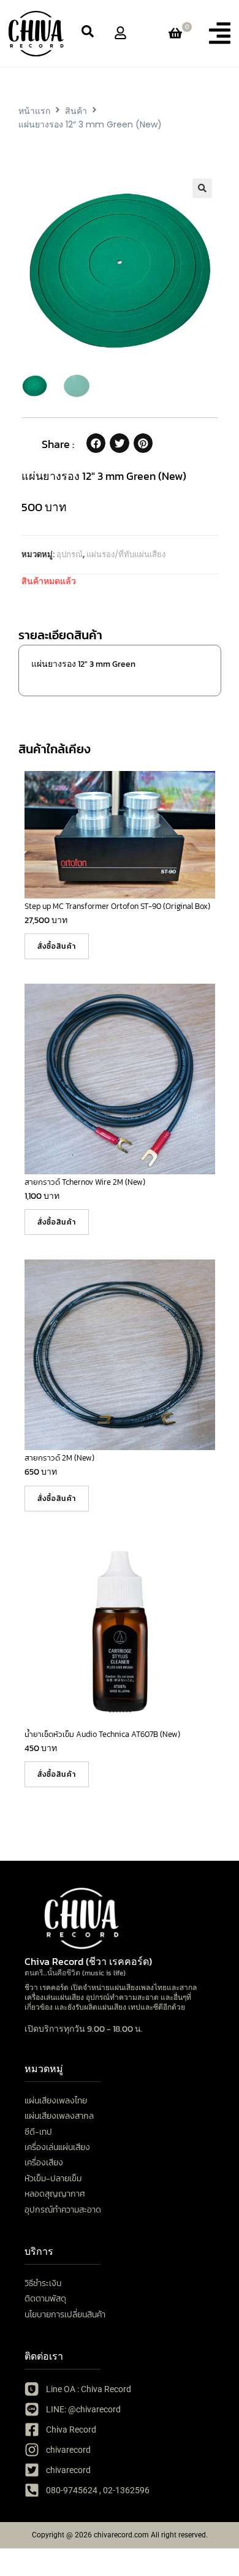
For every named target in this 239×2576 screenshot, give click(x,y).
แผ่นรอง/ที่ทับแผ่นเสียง (126, 554)
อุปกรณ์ (70, 554)
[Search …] (88, 33)
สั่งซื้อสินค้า (57, 946)
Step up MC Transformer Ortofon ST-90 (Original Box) (117, 906)
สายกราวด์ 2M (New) (59, 1458)
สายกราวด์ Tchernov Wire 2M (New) (85, 1182)
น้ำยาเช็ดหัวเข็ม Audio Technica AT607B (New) (102, 1734)
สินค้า (76, 111)
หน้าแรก (34, 111)
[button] (220, 33)
